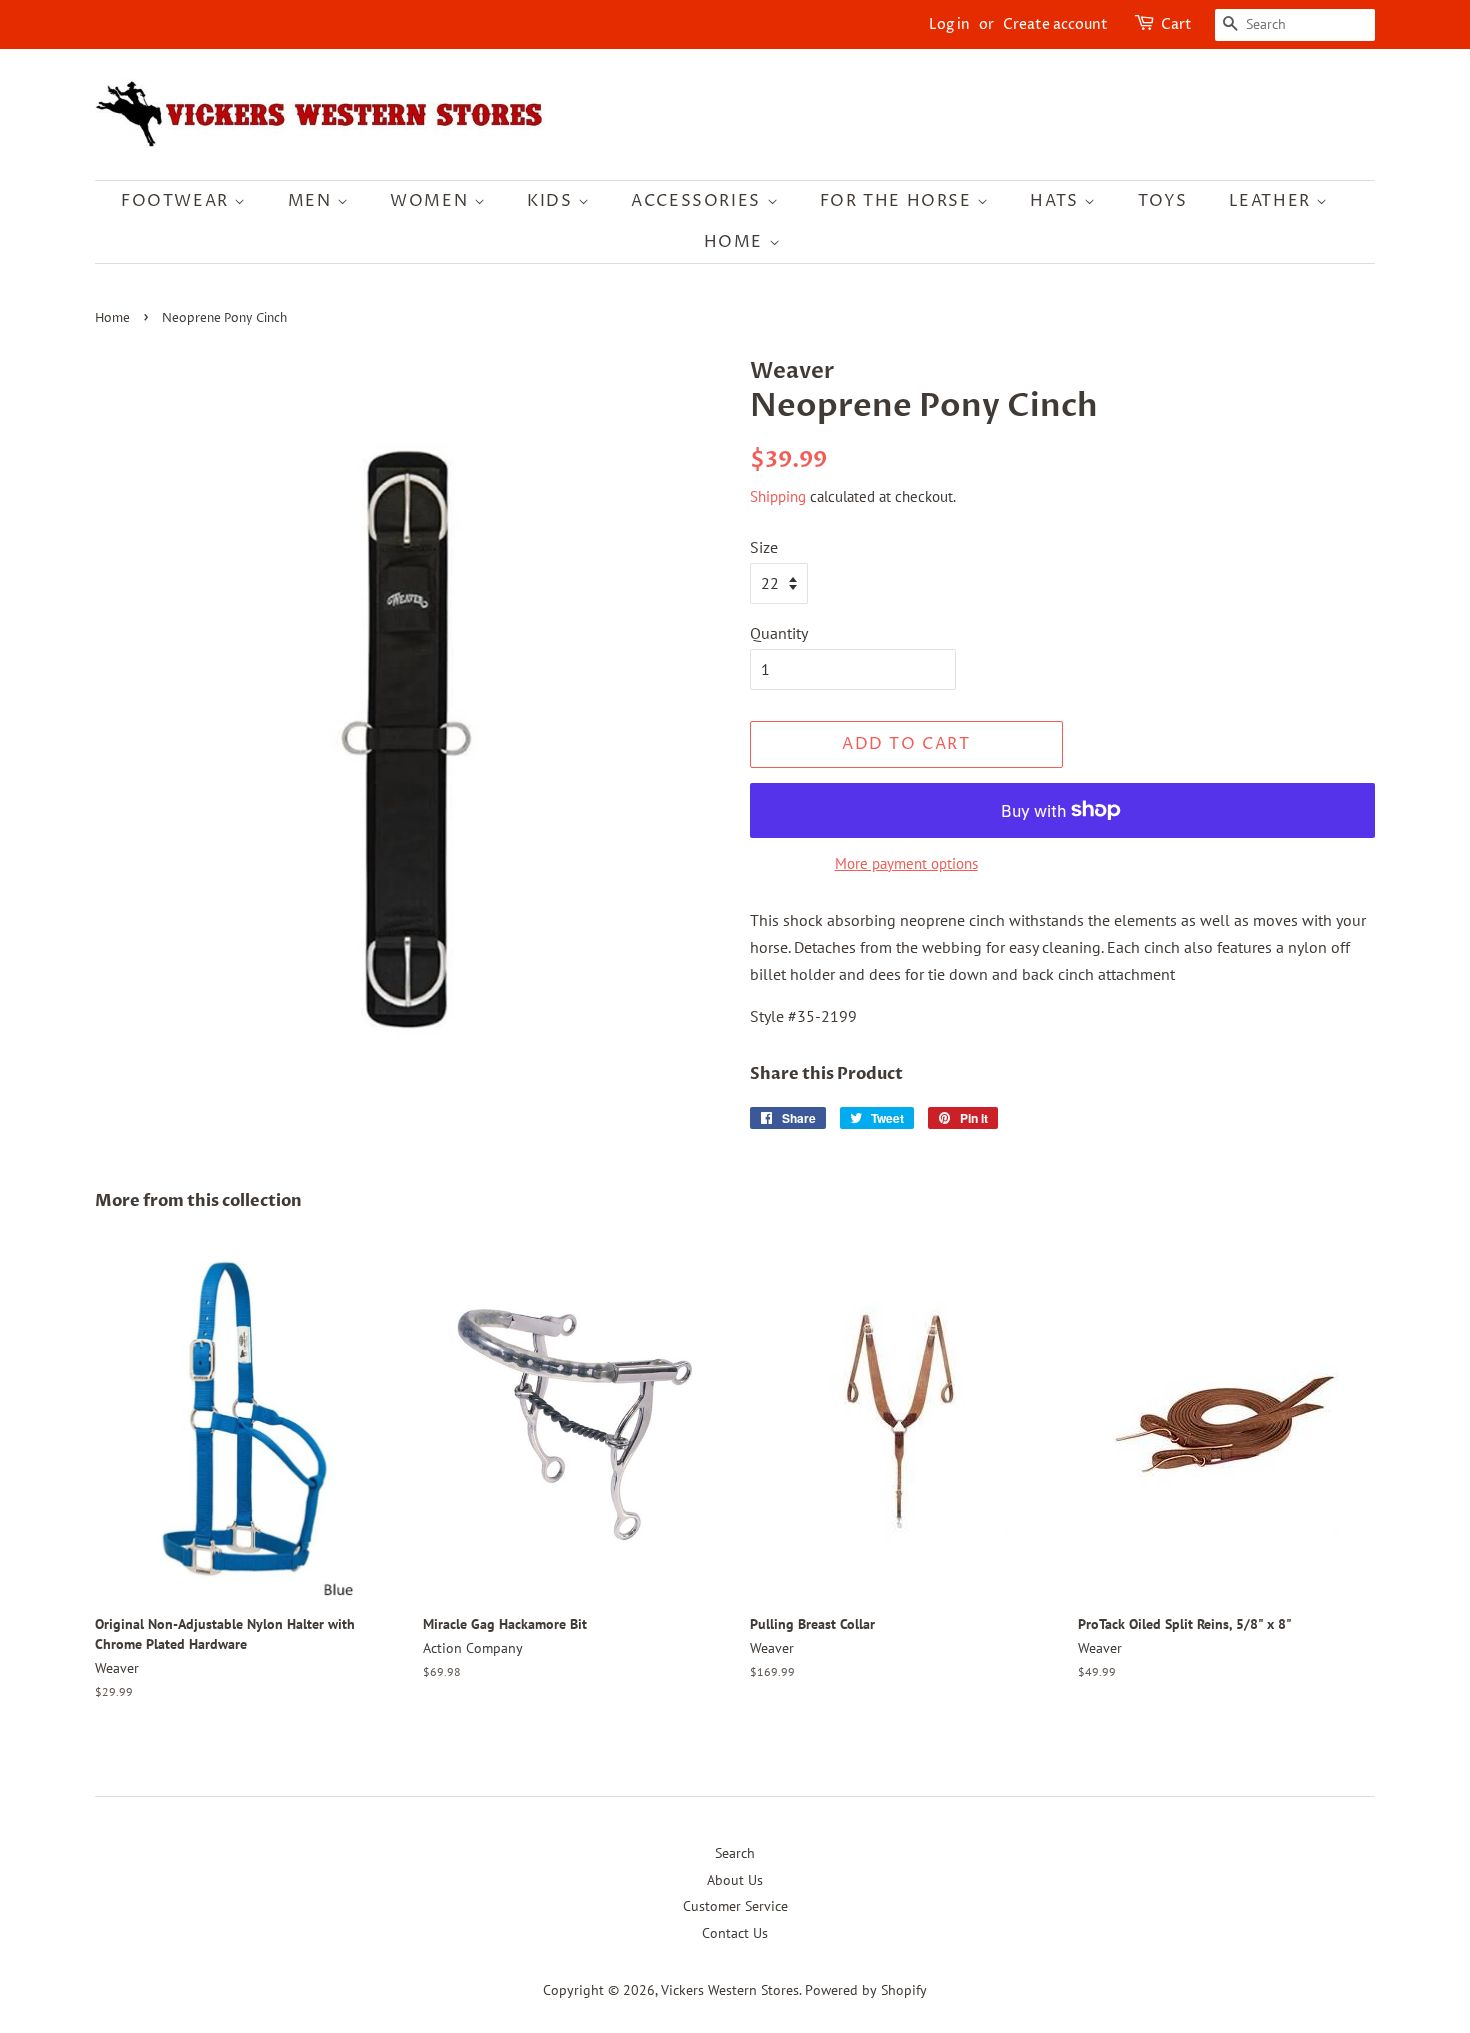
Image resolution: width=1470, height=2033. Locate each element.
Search (735, 1853)
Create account (1055, 24)
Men (312, 201)
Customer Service (735, 1906)
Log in (949, 24)
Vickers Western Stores (730, 1990)
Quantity (779, 633)
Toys (1163, 201)
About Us (735, 1880)
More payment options (906, 863)
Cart (1176, 24)
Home (736, 242)
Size (764, 547)
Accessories (698, 201)
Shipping (778, 496)
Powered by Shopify (866, 1990)
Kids (552, 201)
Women (432, 201)
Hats (1057, 201)
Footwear (177, 201)
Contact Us (735, 1933)
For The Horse (898, 201)
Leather (1273, 201)
